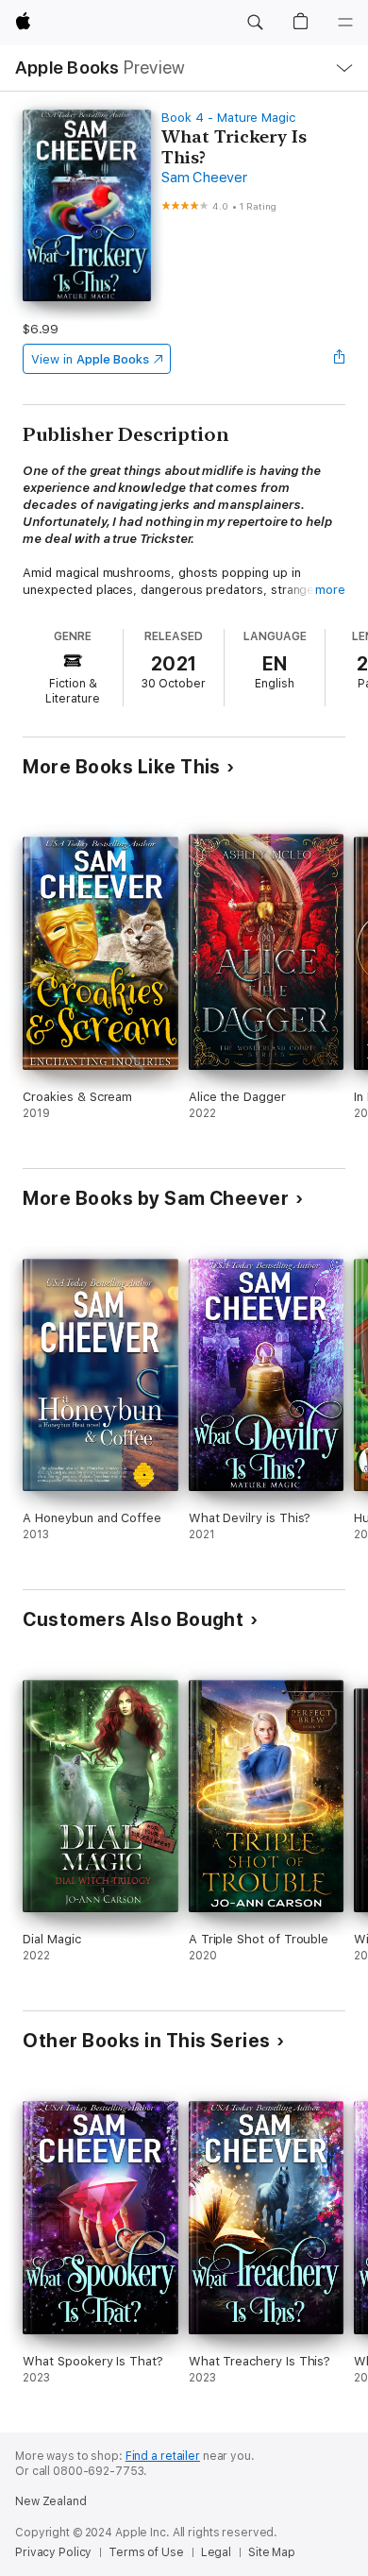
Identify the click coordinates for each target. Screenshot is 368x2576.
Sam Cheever (204, 178)
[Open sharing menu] (340, 359)
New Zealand (51, 2501)
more (330, 590)
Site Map (272, 2552)
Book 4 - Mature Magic (228, 118)
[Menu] (345, 23)
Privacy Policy (53, 2552)
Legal (216, 2552)
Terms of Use (146, 2552)
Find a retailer (163, 2456)
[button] (255, 23)
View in (90, 359)
